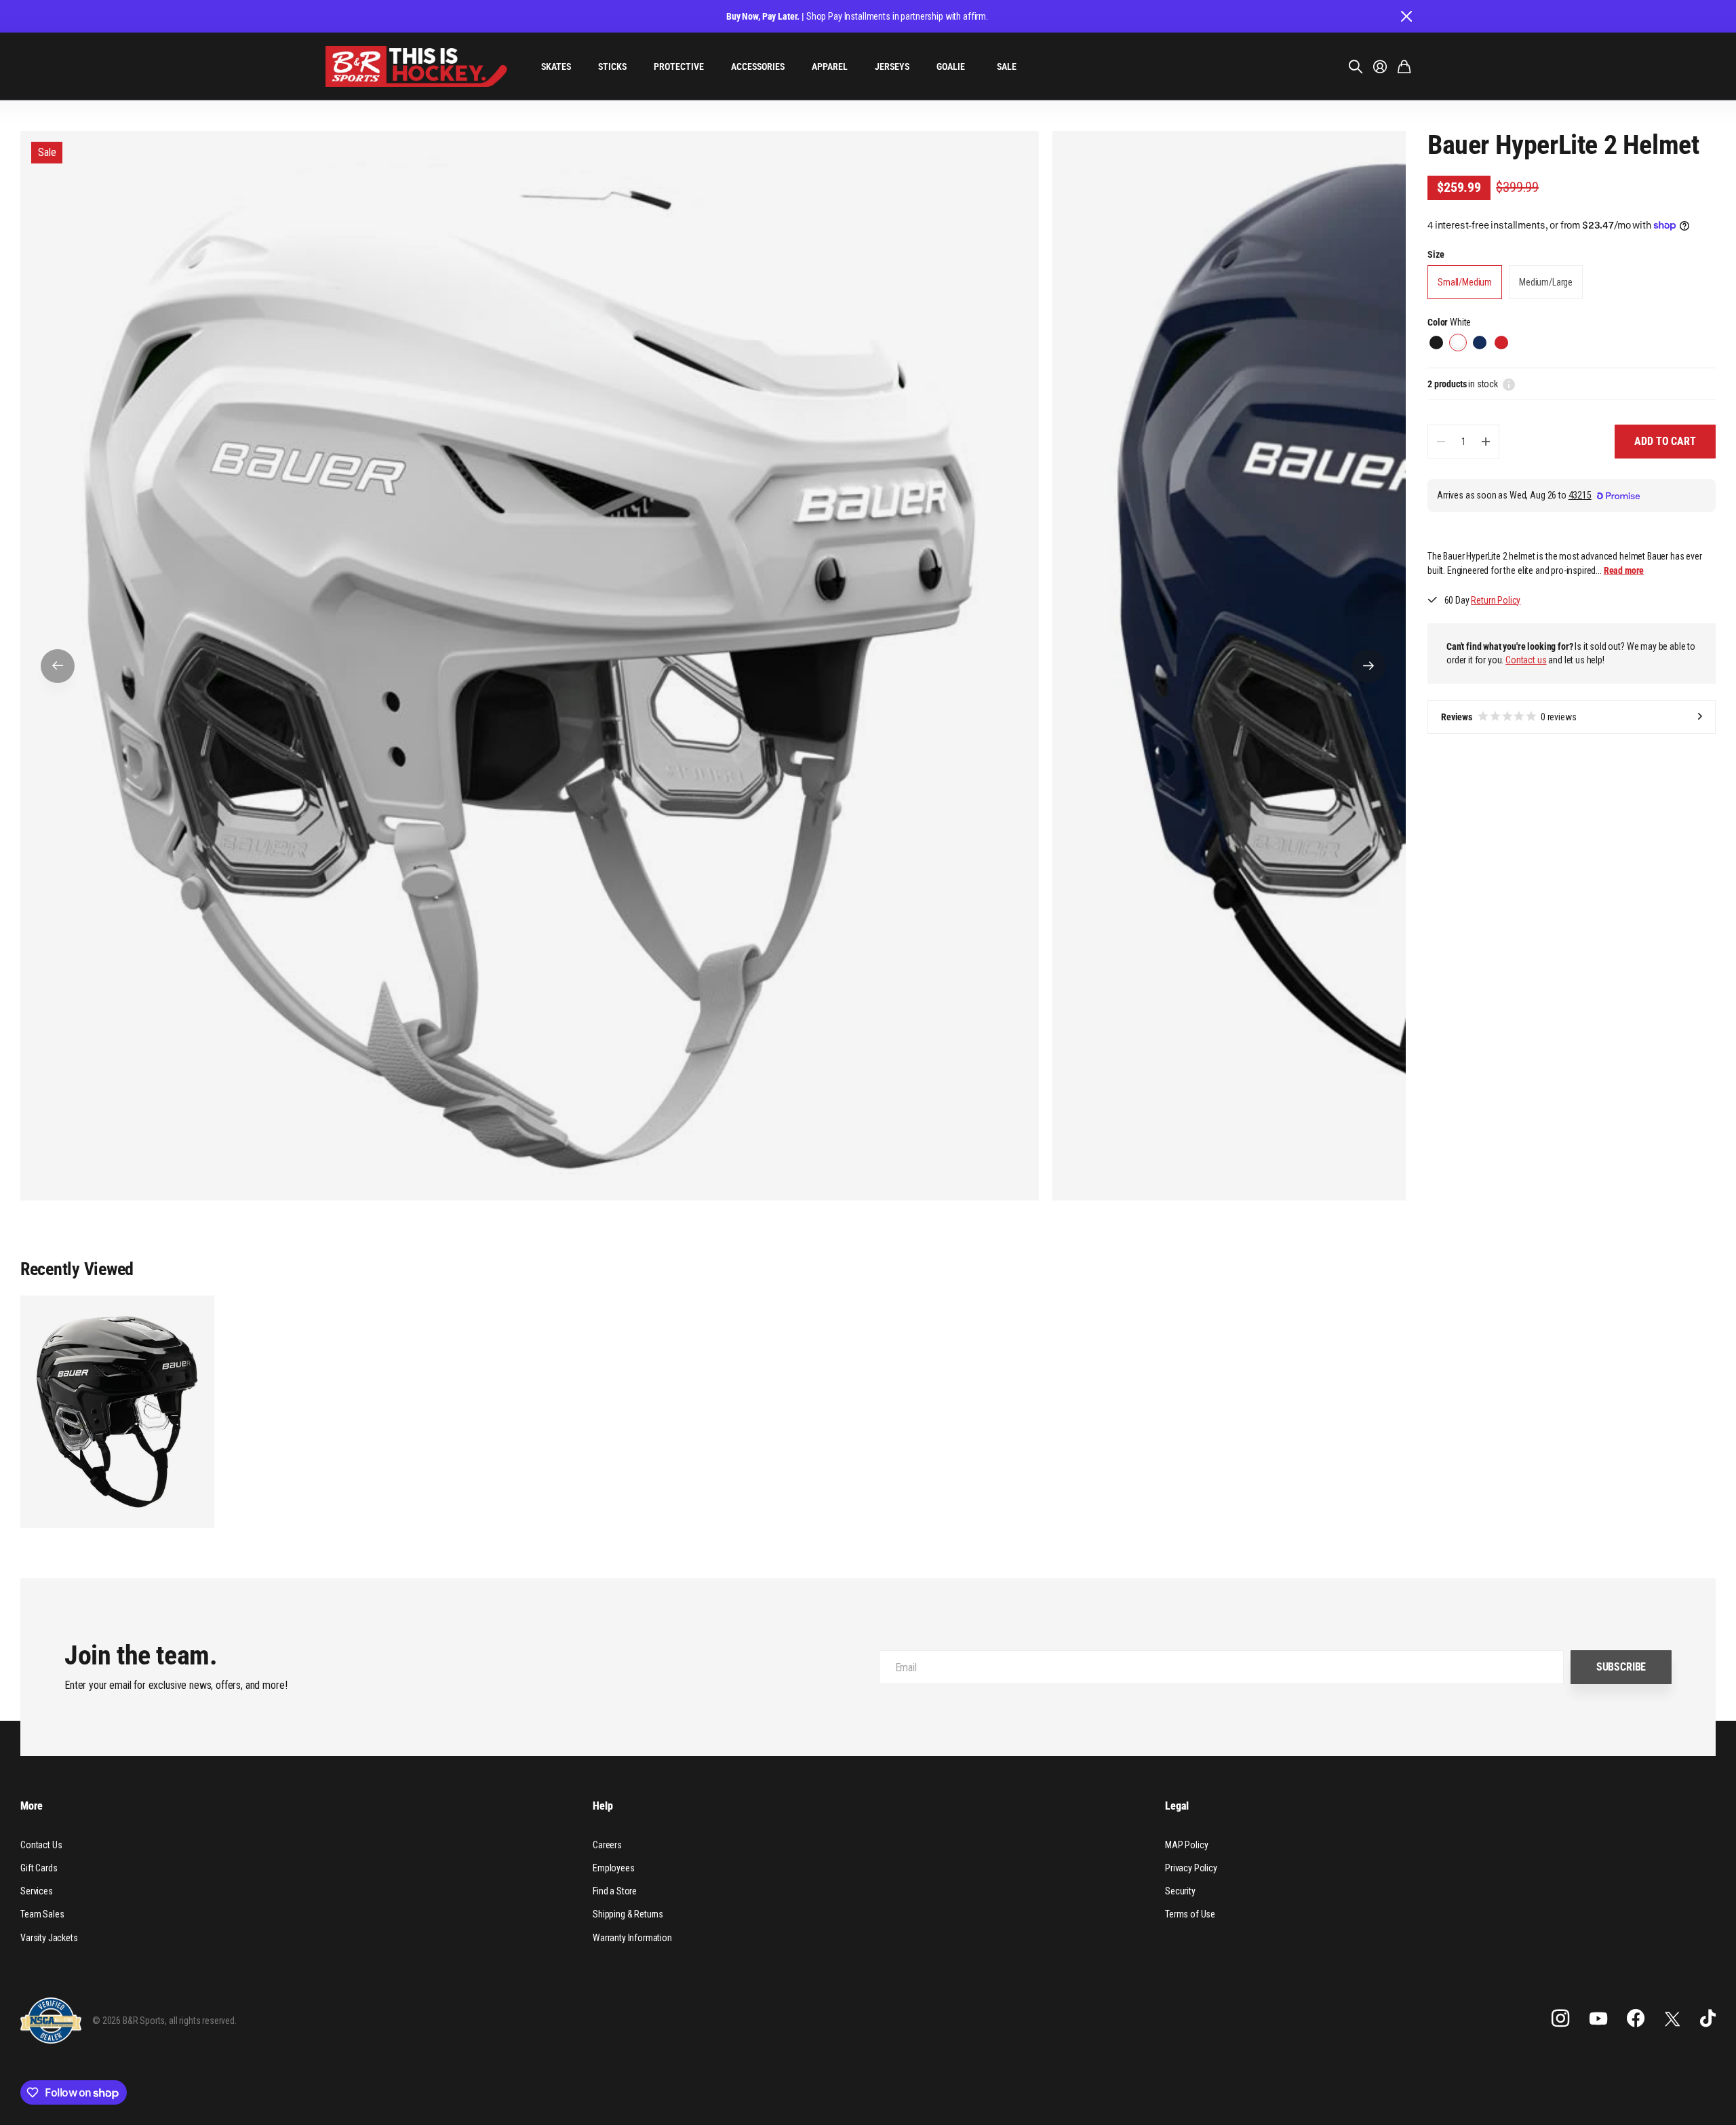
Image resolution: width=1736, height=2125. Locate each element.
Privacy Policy (1191, 1868)
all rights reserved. (203, 2021)
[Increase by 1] (1485, 442)
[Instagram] (1560, 2019)
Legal (1177, 1806)
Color (1449, 322)
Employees (614, 1868)
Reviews (1509, 717)
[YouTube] (1598, 2019)
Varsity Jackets (49, 1938)
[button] (58, 666)
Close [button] (1406, 16)
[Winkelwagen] (1404, 66)
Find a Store (615, 1891)
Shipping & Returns (628, 1914)
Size (1436, 254)
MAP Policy (1186, 1845)
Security (1180, 1891)
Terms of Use (1190, 1914)
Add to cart (1665, 441)
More (31, 1806)
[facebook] (1636, 2019)
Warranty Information (632, 1938)
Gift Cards (39, 1868)
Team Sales (42, 1914)
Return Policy (1496, 600)
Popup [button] (1509, 384)
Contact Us (41, 1845)
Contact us (1526, 660)
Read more (1624, 570)
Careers (607, 1845)
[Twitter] (1672, 2019)
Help (603, 1806)
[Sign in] (1380, 66)
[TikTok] (1708, 2019)
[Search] (1356, 66)
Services (37, 1891)
